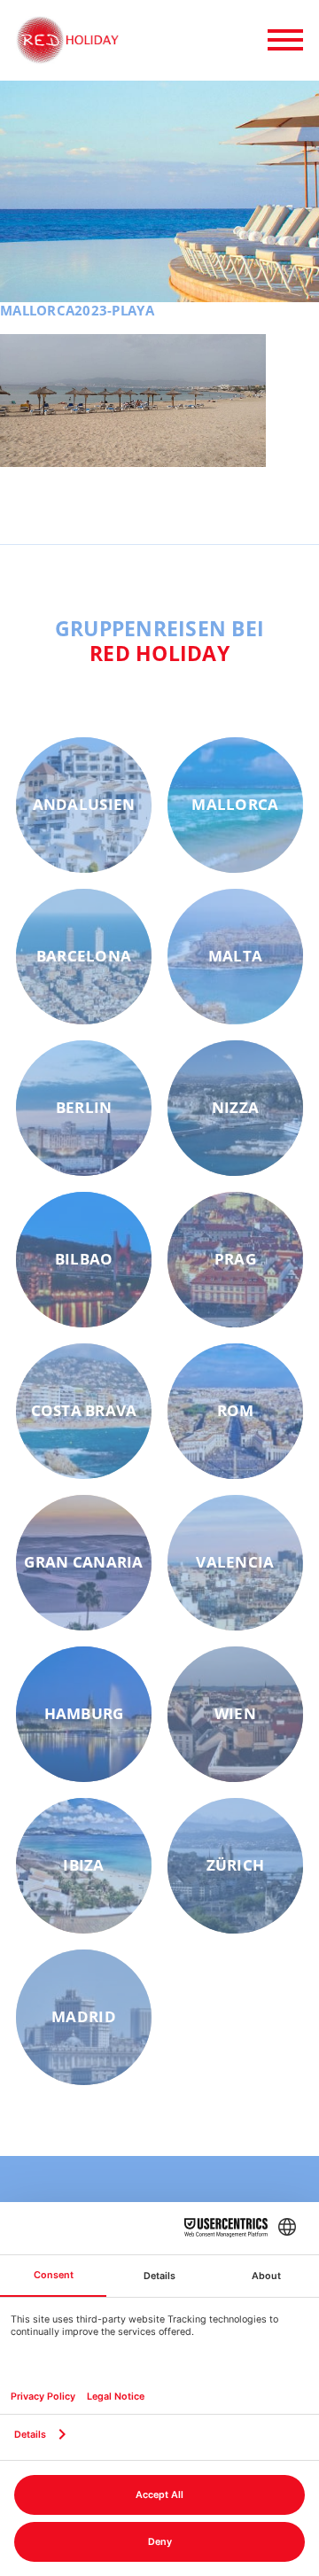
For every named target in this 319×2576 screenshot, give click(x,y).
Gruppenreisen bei (160, 641)
